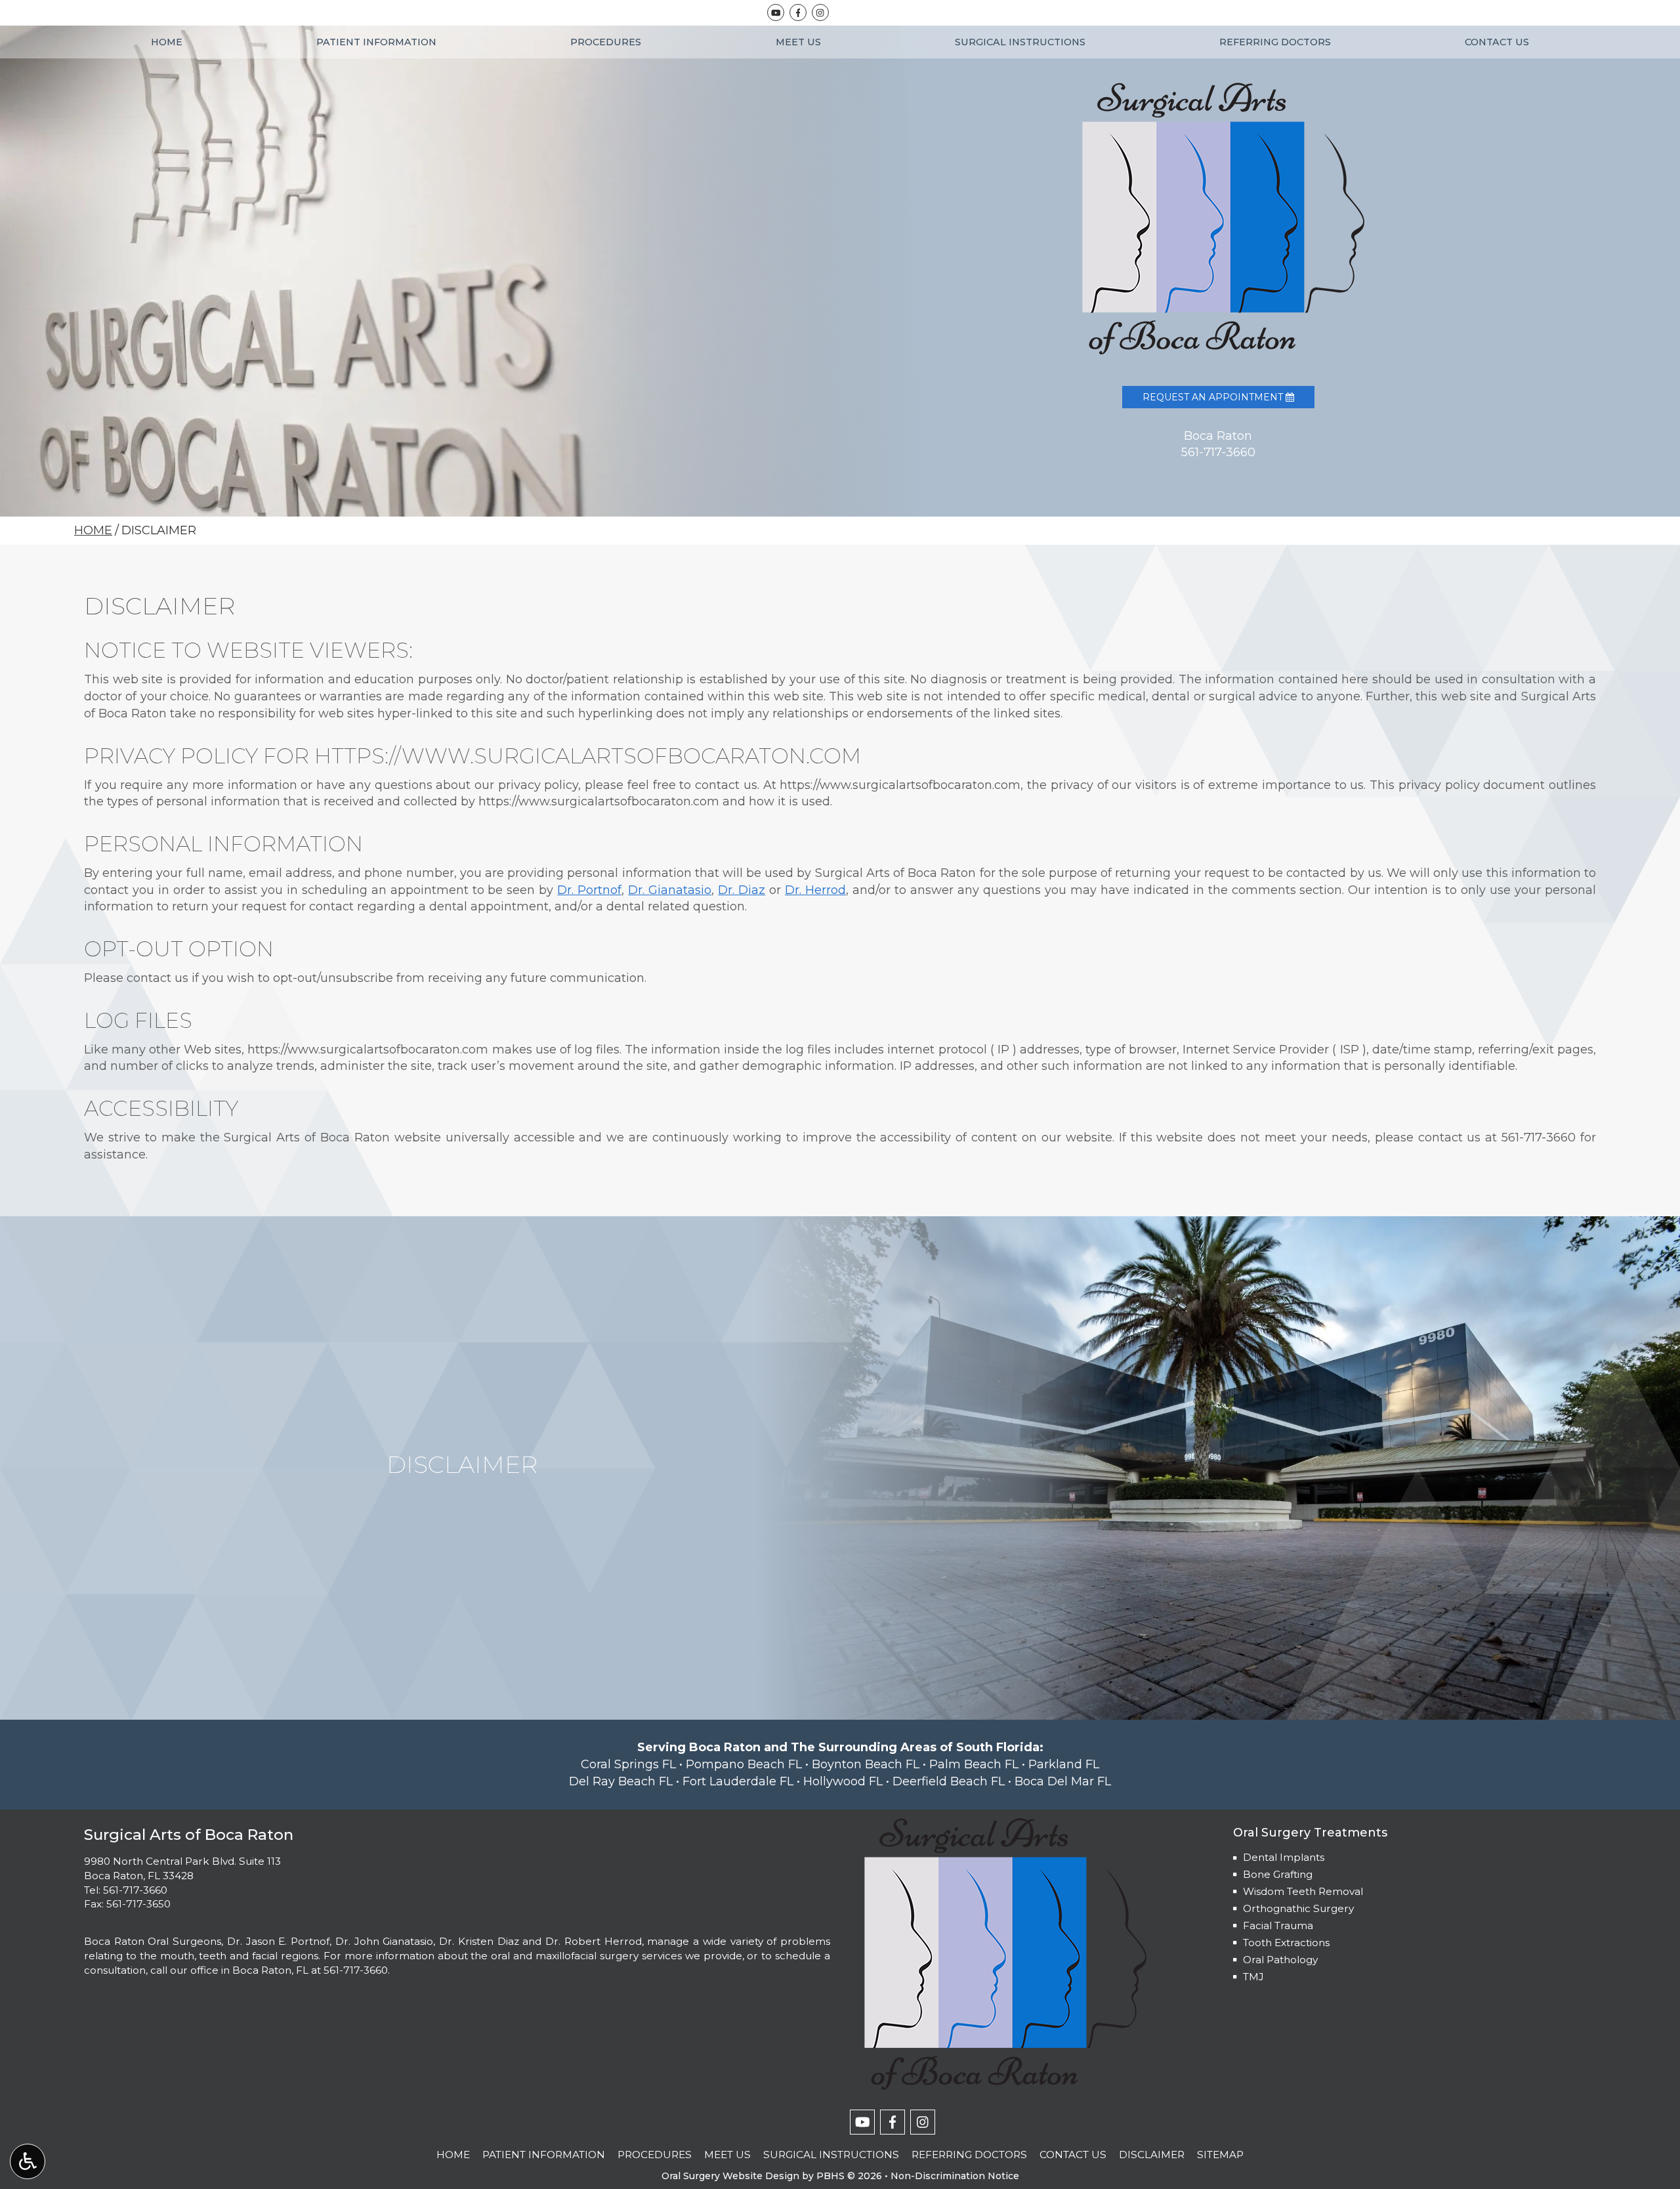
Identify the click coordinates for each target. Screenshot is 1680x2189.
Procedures (606, 42)
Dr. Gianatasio (670, 890)
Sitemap (1220, 2155)
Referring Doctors (1275, 42)
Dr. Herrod (815, 890)
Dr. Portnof (589, 890)
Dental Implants (1284, 1857)
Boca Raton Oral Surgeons (153, 1941)
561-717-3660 (1539, 1137)
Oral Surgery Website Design (730, 2176)
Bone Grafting (1278, 1874)
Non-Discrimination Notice (955, 2176)
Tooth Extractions (1286, 1943)
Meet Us (798, 42)
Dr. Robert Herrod (593, 1941)
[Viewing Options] (28, 2161)
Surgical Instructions (1020, 42)
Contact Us (1497, 42)
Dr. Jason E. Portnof (278, 1941)
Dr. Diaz (742, 890)
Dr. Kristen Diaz (479, 1941)
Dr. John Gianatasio (384, 1941)
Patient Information (376, 42)
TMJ (1253, 1977)
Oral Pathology (1280, 1960)
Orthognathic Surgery (1298, 1908)
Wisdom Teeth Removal (1303, 1891)
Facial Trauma (1278, 1925)
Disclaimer (1152, 2155)
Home (167, 42)
